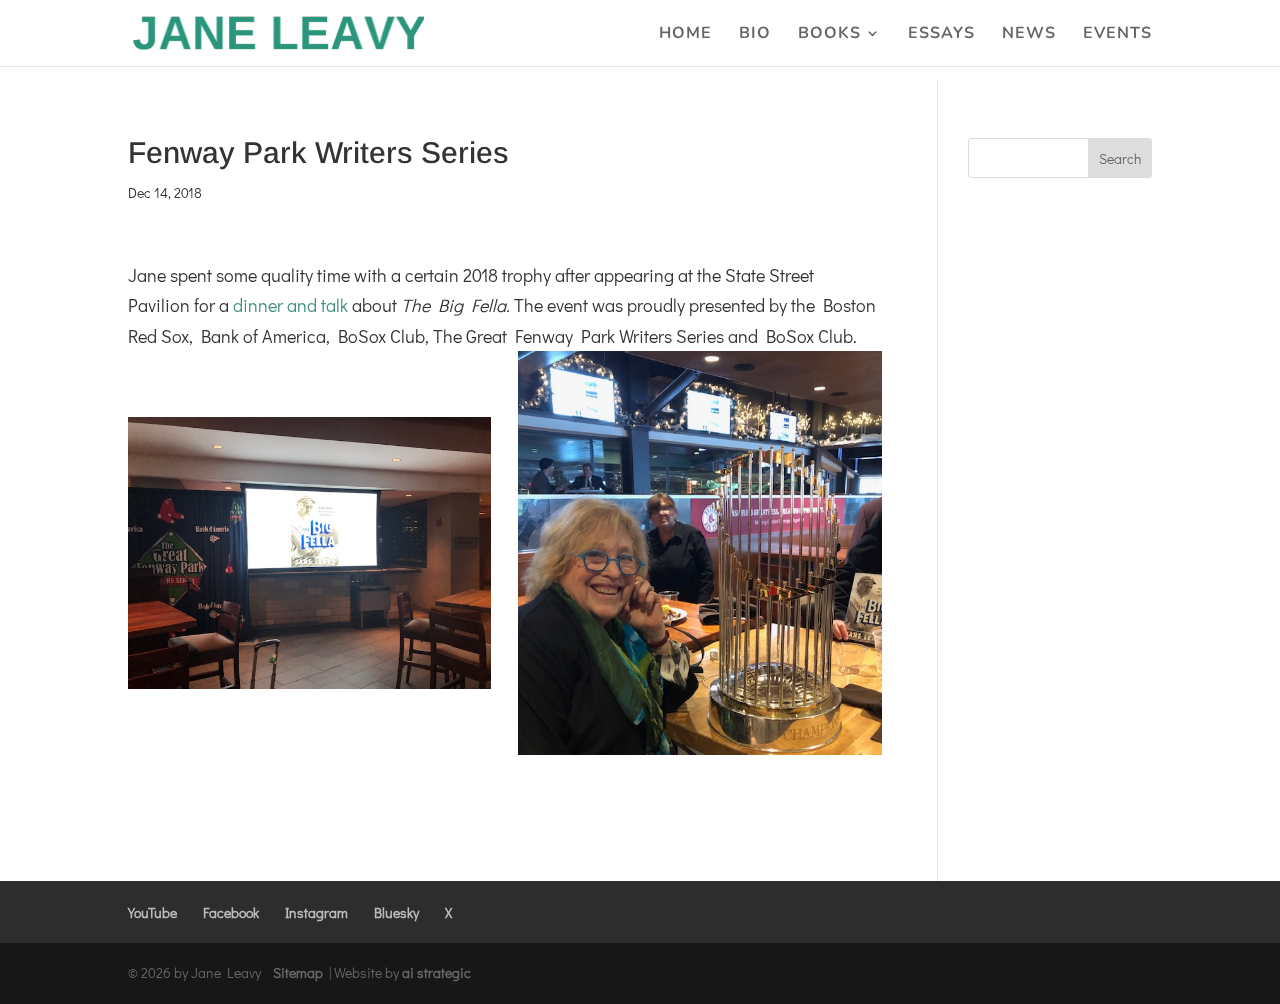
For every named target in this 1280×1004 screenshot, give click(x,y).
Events (1117, 35)
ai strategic (436, 972)
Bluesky (396, 912)
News (1029, 35)
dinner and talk (290, 305)
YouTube (152, 912)
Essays (941, 35)
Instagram (316, 912)
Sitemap (298, 972)
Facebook (231, 912)
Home (685, 35)
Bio (755, 35)
